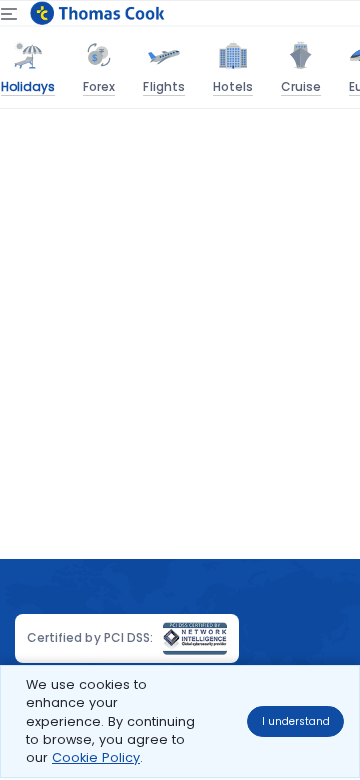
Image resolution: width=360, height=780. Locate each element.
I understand (296, 721)
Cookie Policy (96, 757)
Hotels (233, 86)
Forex (99, 86)
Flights (163, 86)
